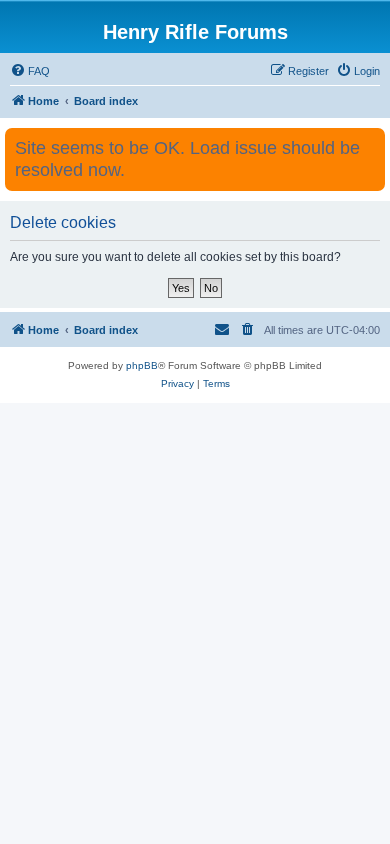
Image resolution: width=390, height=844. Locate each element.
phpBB (142, 365)
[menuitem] (30, 71)
